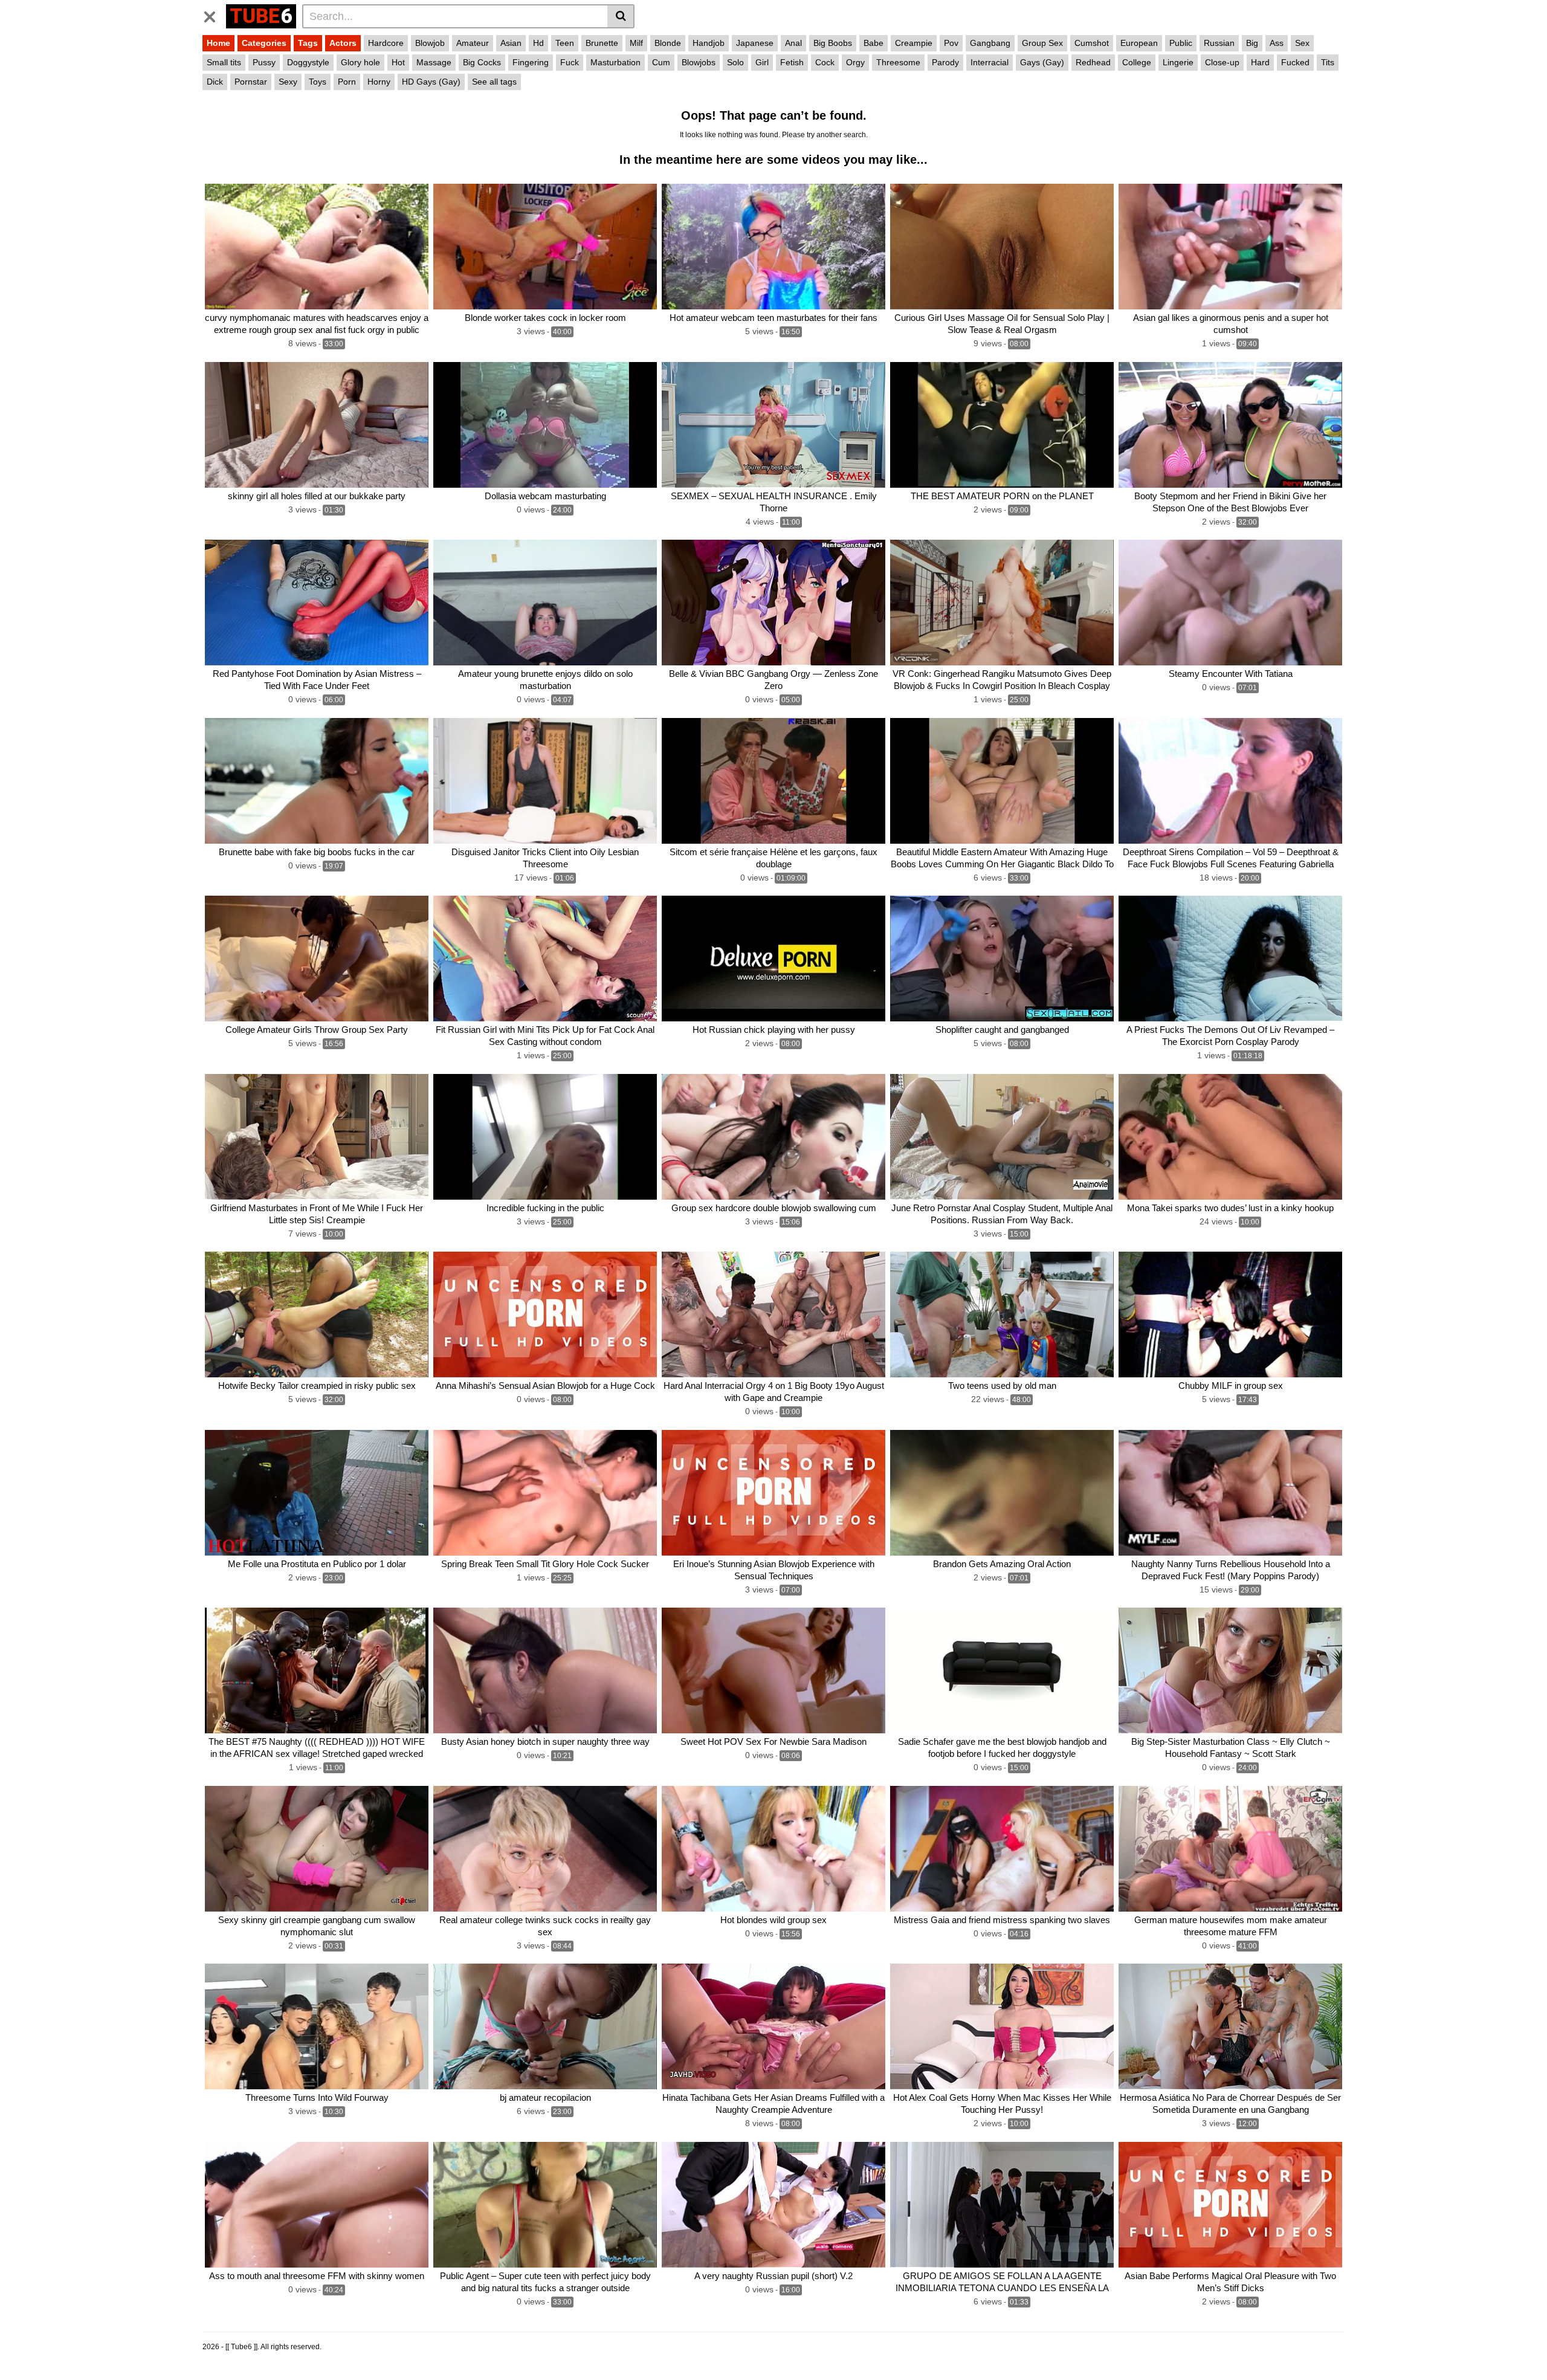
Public (1181, 43)
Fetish (792, 62)
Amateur (473, 43)
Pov (951, 43)
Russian (1219, 43)
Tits (1328, 62)
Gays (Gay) (1042, 62)
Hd (538, 43)
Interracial (990, 62)
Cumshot (1092, 43)
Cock (825, 62)
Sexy (288, 82)
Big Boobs (833, 43)
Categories (264, 43)
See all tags (494, 82)
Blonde (668, 43)
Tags (308, 43)
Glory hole (360, 62)
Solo (735, 62)
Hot (398, 62)
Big (1252, 43)
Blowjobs (699, 62)
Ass (1277, 43)
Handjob (709, 43)
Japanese (755, 43)
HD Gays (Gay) (431, 82)
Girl (762, 62)
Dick (215, 82)
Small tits (224, 62)
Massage (434, 62)
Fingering (531, 62)
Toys (318, 82)
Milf (636, 43)
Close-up (1222, 62)
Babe (874, 43)
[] (621, 16)
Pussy (264, 62)
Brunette (602, 43)
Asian (511, 43)
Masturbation (615, 62)
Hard (1260, 62)
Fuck (570, 62)
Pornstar (251, 82)
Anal (793, 43)
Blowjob (430, 43)
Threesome (898, 62)
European (1139, 43)
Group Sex (1042, 43)
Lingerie (1178, 62)
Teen (565, 43)
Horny (379, 82)
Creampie (914, 43)
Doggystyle (308, 62)
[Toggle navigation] (214, 15)
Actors (343, 43)
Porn (347, 82)
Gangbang (990, 43)
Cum (661, 62)
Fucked (1295, 62)
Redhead (1093, 62)
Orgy (855, 62)
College (1137, 62)
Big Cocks (482, 62)
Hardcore (386, 43)
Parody (945, 62)
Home (218, 43)
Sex (1302, 43)
